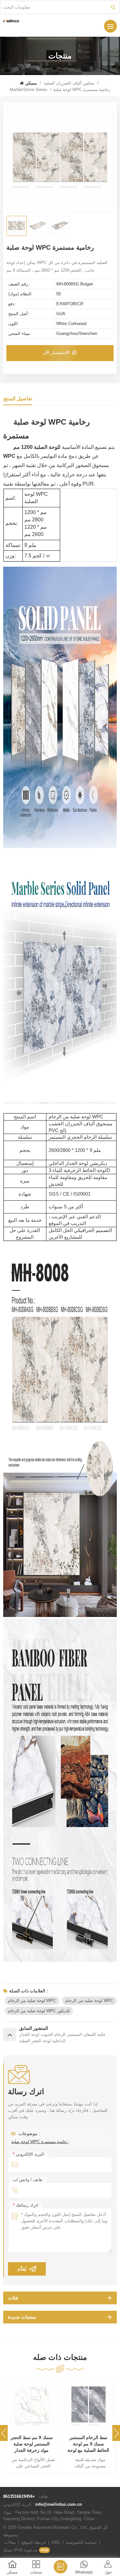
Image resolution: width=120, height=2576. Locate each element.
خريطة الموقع (34, 2542)
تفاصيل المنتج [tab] (18, 399)
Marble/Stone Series (28, 90)
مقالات (10, 2542)
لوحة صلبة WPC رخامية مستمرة (40, 2142)
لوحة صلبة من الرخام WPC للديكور (39, 2011)
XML (56, 2542)
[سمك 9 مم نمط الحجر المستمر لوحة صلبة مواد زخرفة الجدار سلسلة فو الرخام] (32, 2406)
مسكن (31, 83)
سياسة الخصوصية (81, 2542)
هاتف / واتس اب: (28, 2180)
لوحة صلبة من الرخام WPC (32, 2001)
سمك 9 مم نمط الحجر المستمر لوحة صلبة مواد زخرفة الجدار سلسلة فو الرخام (32, 2444)
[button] (116, 2433)
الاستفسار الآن (57, 352)
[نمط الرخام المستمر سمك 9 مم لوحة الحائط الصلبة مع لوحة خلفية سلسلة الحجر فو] (89, 2406)
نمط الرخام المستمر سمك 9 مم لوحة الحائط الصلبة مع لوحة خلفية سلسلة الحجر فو (88, 2444)
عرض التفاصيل (28, 2422)
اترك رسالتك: (26, 2205)
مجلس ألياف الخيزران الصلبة (69, 83)
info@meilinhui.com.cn (59, 2504)
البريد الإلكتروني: (29, 2154)
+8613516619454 (19, 2496)
